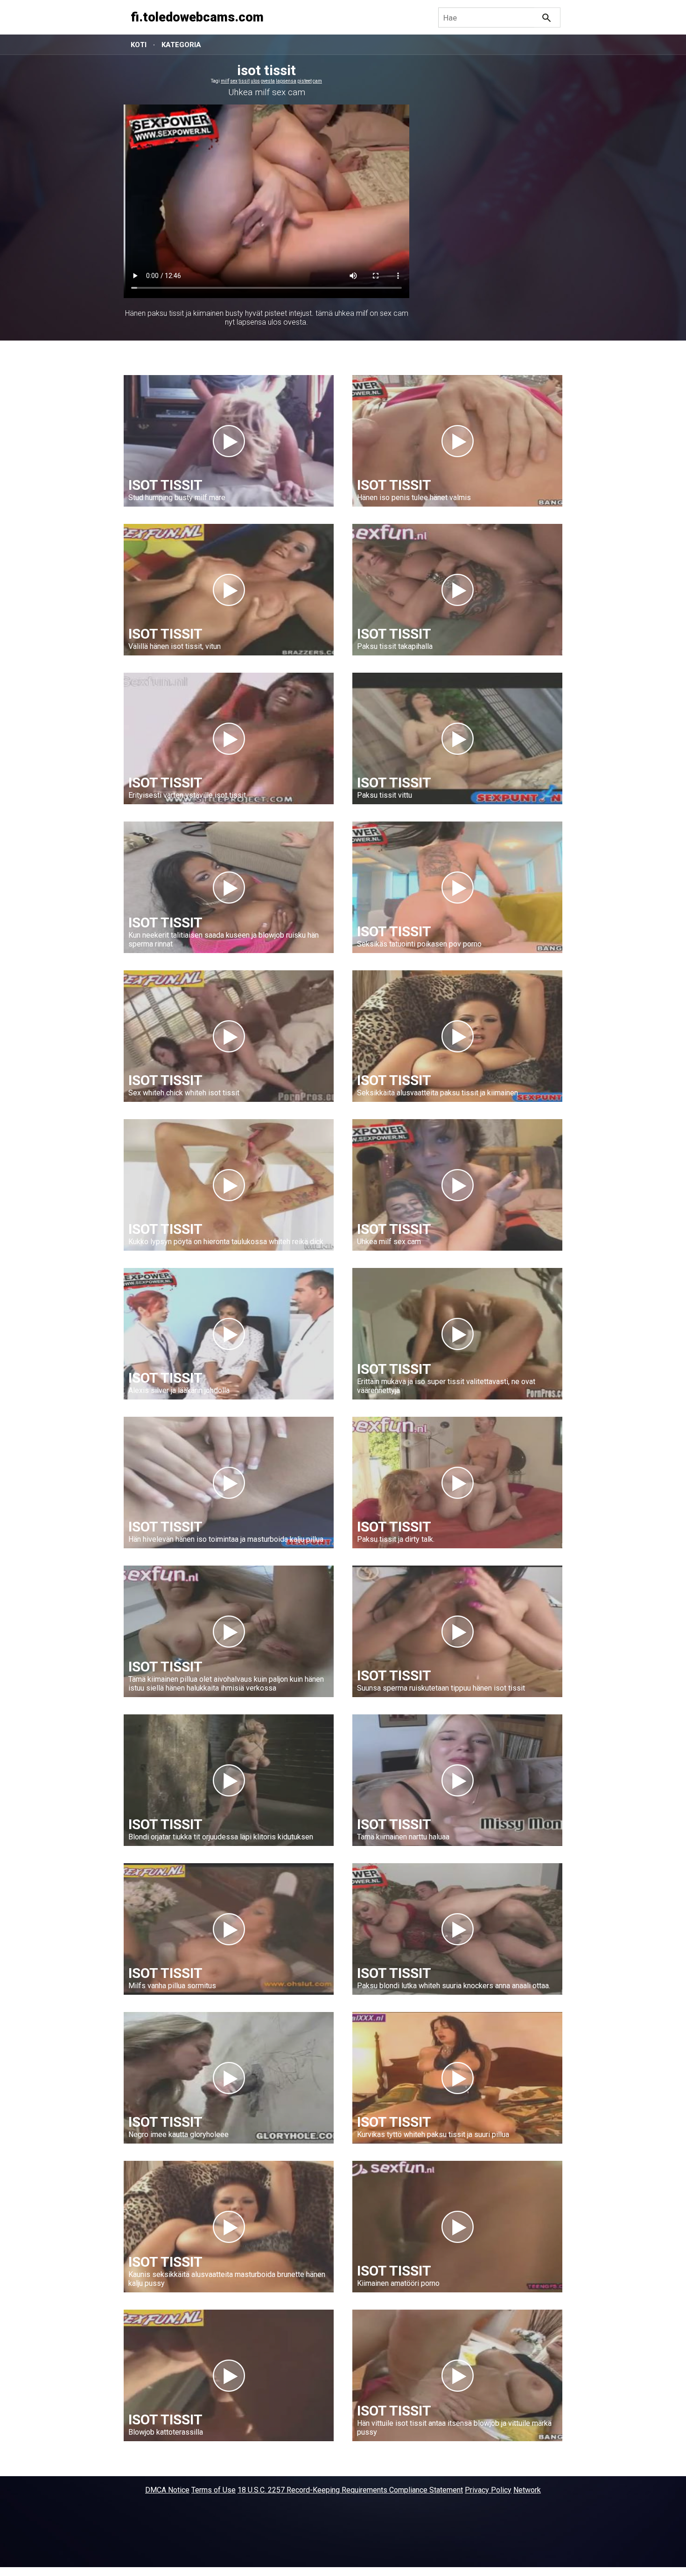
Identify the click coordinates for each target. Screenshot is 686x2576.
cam (317, 81)
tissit (244, 81)
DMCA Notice (167, 2490)
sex (234, 81)
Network (527, 2490)
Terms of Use (213, 2490)
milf (225, 81)
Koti (139, 45)
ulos (255, 81)
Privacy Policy (488, 2490)
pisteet (304, 81)
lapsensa (286, 81)
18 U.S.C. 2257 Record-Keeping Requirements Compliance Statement (350, 2490)
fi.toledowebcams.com (197, 17)
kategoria (181, 45)
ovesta (268, 81)
